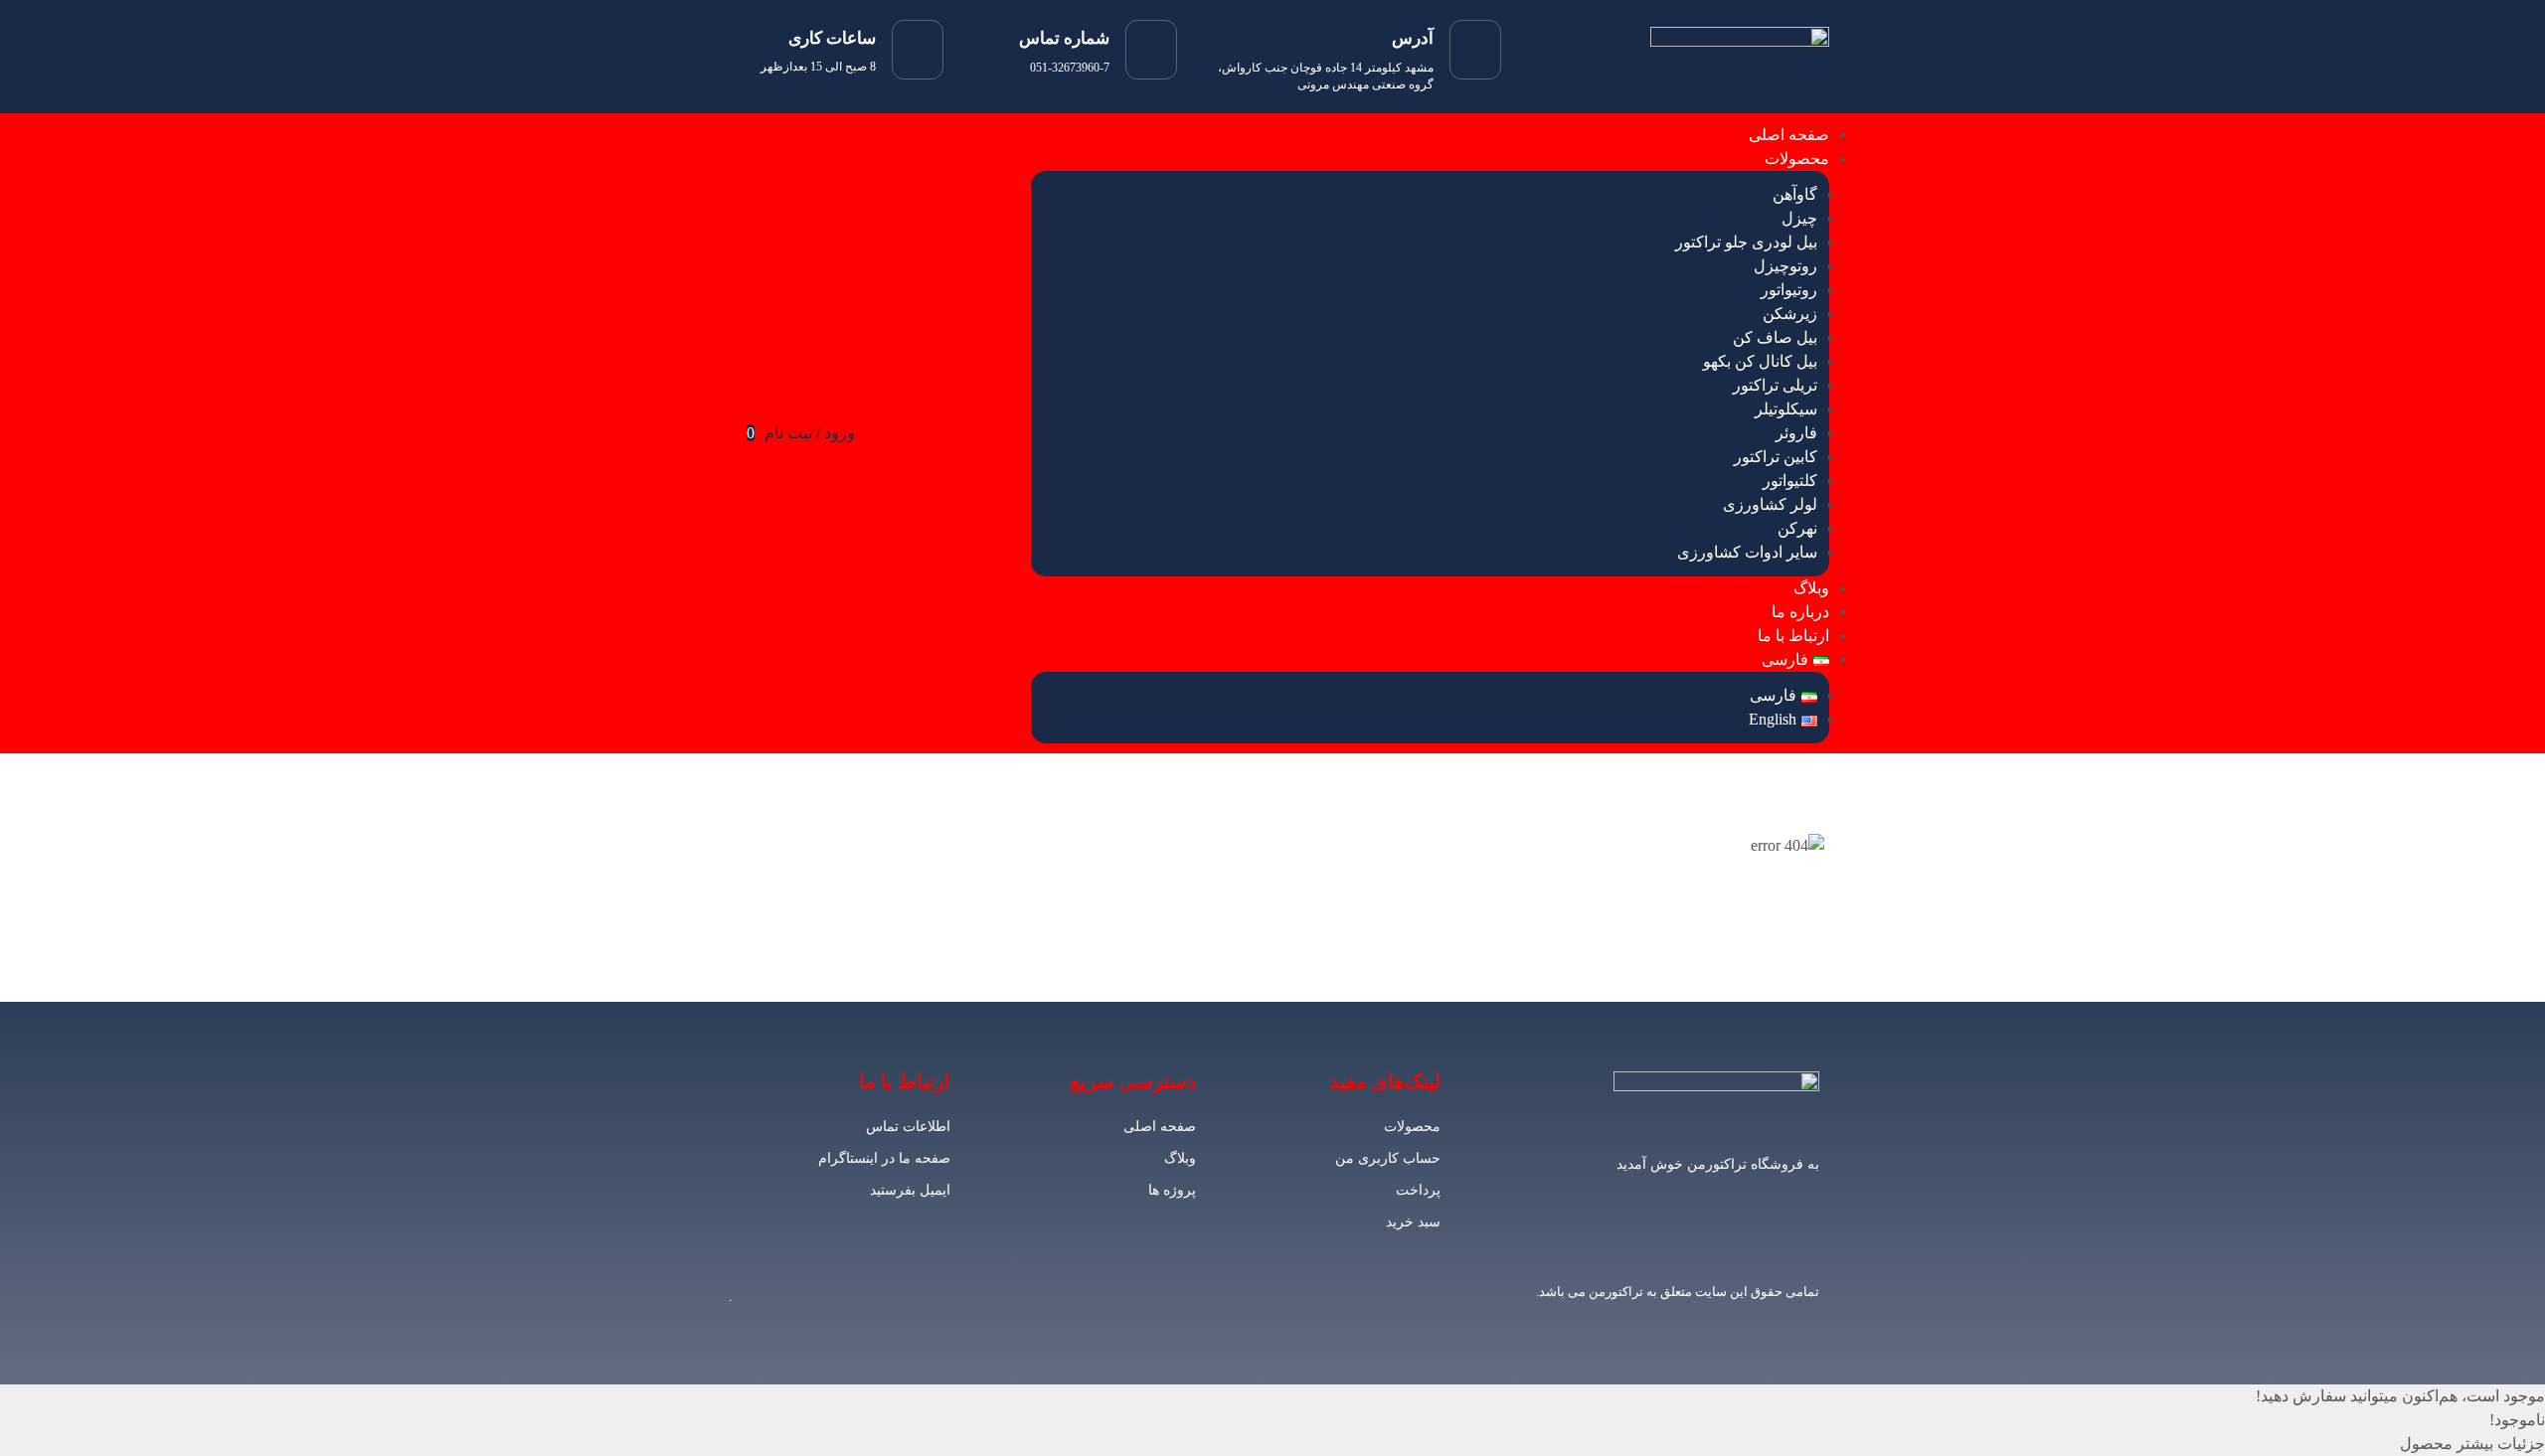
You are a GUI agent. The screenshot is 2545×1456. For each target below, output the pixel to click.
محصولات (1797, 159)
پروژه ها (1172, 1190)
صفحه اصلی (1789, 135)
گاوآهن (1795, 194)
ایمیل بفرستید (910, 1190)
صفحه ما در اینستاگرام (884, 1158)
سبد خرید (1413, 1222)
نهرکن (1797, 528)
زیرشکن (1790, 314)
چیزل (1799, 218)
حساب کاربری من (1388, 1158)
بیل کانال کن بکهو (1760, 361)
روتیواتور (1789, 290)
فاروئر (1796, 433)
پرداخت (1418, 1190)
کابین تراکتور (1776, 457)
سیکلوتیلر (1786, 409)
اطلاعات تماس (908, 1127)
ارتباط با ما (1793, 636)
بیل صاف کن (1775, 337)
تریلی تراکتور (1775, 385)
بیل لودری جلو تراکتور (1746, 242)
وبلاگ (1811, 588)
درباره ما (1800, 612)
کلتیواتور (1790, 481)
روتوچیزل (1785, 266)
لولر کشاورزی (1770, 504)
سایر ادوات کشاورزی (1747, 552)
